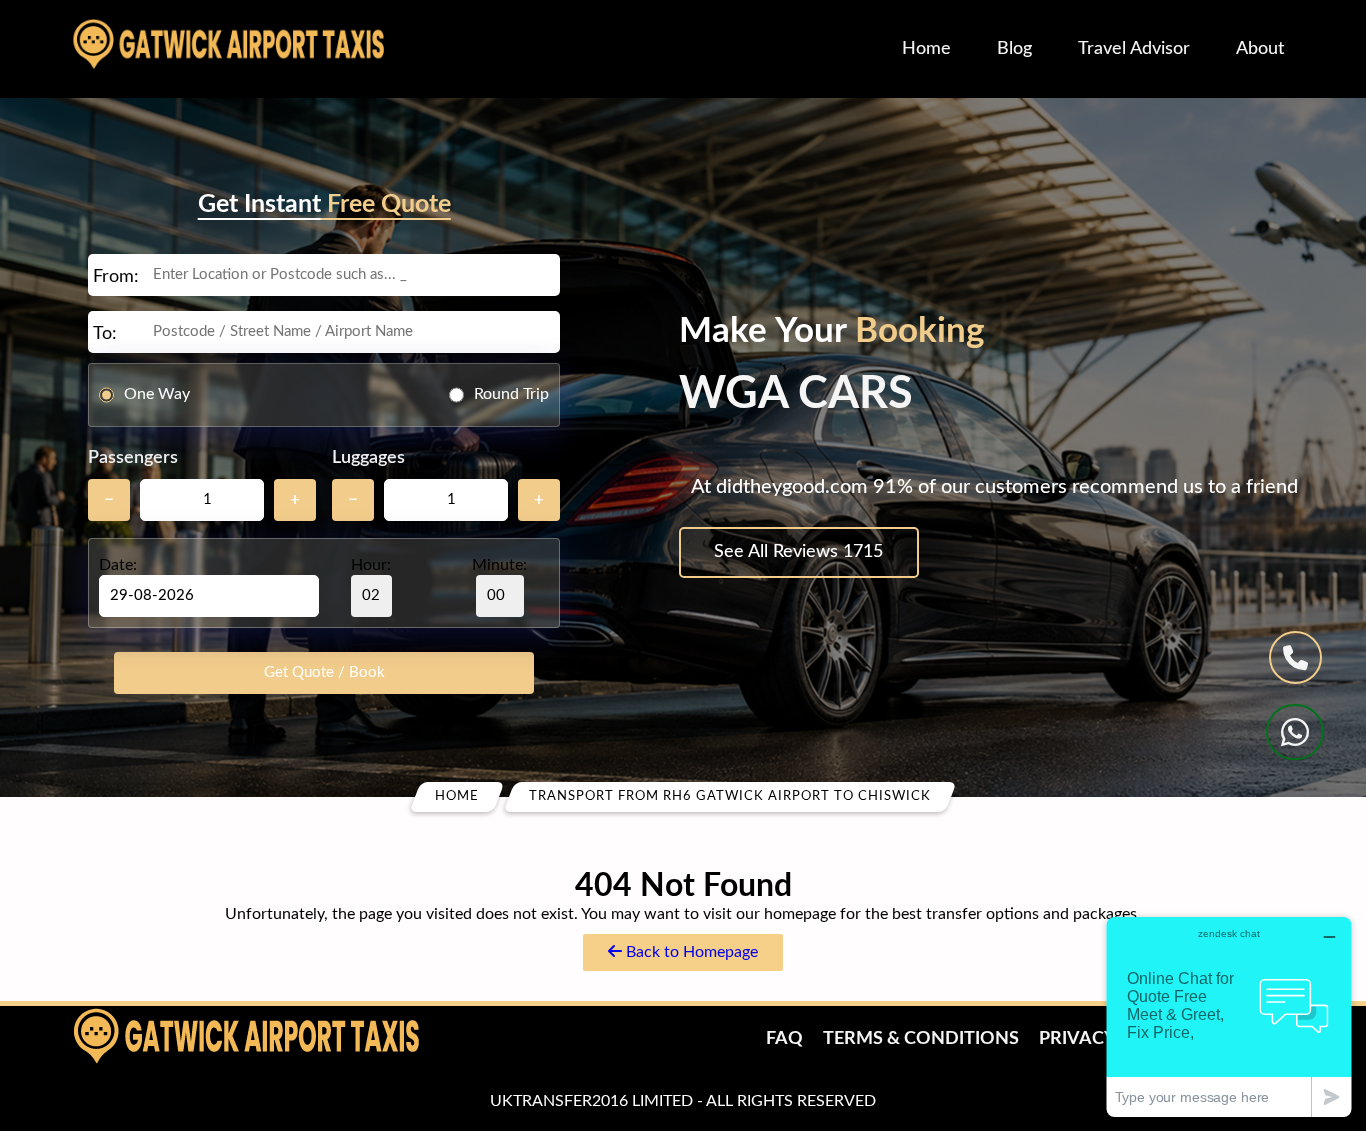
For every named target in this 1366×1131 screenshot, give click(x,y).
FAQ (784, 1039)
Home (926, 49)
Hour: (371, 565)
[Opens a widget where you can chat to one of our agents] (1229, 1016)
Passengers (133, 458)
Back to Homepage (690, 952)
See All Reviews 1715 (798, 552)
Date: (118, 565)
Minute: (499, 565)
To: (105, 334)
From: (116, 277)
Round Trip (511, 394)
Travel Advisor (1134, 49)
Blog (1014, 49)
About (1260, 49)
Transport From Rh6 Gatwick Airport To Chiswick (730, 796)
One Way (157, 394)
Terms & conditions (921, 1039)
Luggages (368, 458)
